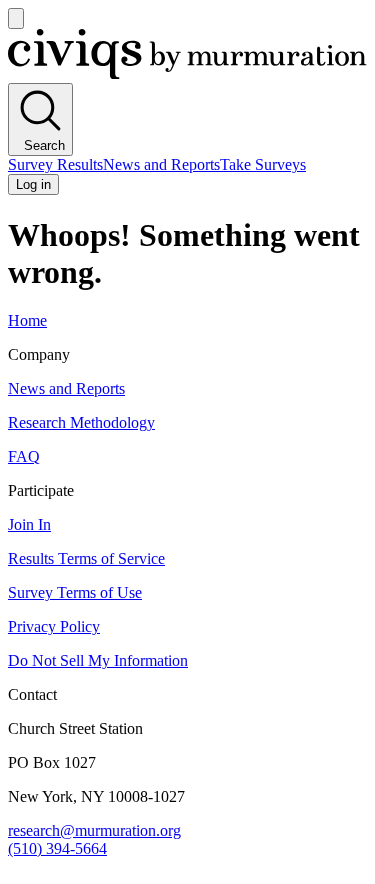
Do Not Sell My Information (98, 660)
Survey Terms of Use (75, 592)
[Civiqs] (187, 73)
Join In (29, 524)
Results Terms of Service (86, 558)
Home (27, 320)
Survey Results (55, 164)
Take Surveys (263, 164)
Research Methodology (81, 422)
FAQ (24, 456)
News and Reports (161, 164)
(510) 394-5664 (57, 848)
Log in (33, 184)
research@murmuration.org (94, 830)
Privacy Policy (54, 626)
